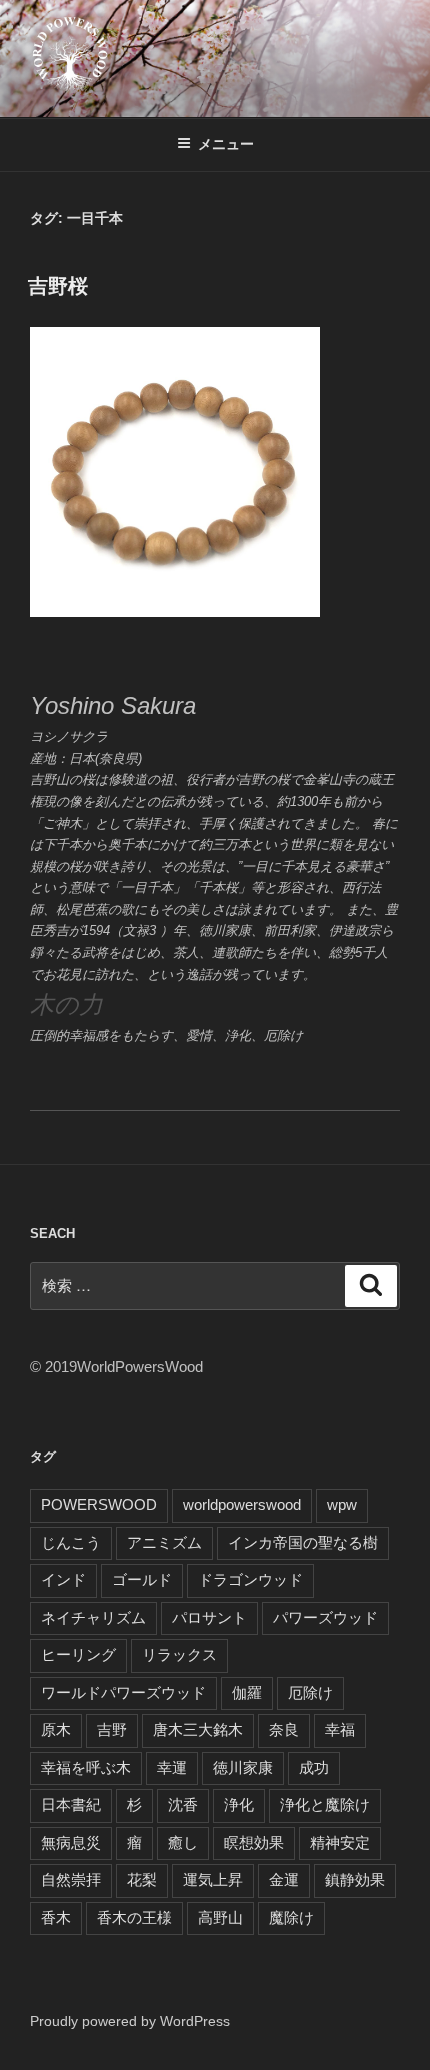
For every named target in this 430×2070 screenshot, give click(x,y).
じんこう (71, 1542)
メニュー (226, 144)
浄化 (239, 1804)
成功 (314, 1767)
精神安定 (340, 1842)
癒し (183, 1842)
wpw (342, 1504)
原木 (56, 1729)
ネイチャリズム (93, 1617)
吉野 (112, 1729)
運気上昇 (213, 1879)
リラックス (179, 1654)
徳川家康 (243, 1767)
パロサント (209, 1617)
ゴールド (142, 1579)
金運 (284, 1879)
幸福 (340, 1729)
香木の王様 (134, 1917)
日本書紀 (71, 1804)
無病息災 (71, 1842)
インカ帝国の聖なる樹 (303, 1542)
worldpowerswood (242, 1504)
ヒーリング (78, 1654)
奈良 (284, 1729)
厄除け (310, 1692)
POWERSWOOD (99, 1504)
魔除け (291, 1917)
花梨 (142, 1879)
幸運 (172, 1767)
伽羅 (247, 1692)
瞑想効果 (254, 1842)
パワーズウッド (325, 1617)
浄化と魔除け (325, 1804)
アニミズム (164, 1542)
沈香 (183, 1804)
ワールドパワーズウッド (123, 1692)
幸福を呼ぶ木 (86, 1767)
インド (63, 1579)
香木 (56, 1917)
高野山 (220, 1917)
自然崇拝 (71, 1879)
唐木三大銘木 (198, 1729)
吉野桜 (58, 286)
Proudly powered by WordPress (130, 2021)
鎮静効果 (355, 1879)
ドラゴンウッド (250, 1579)
